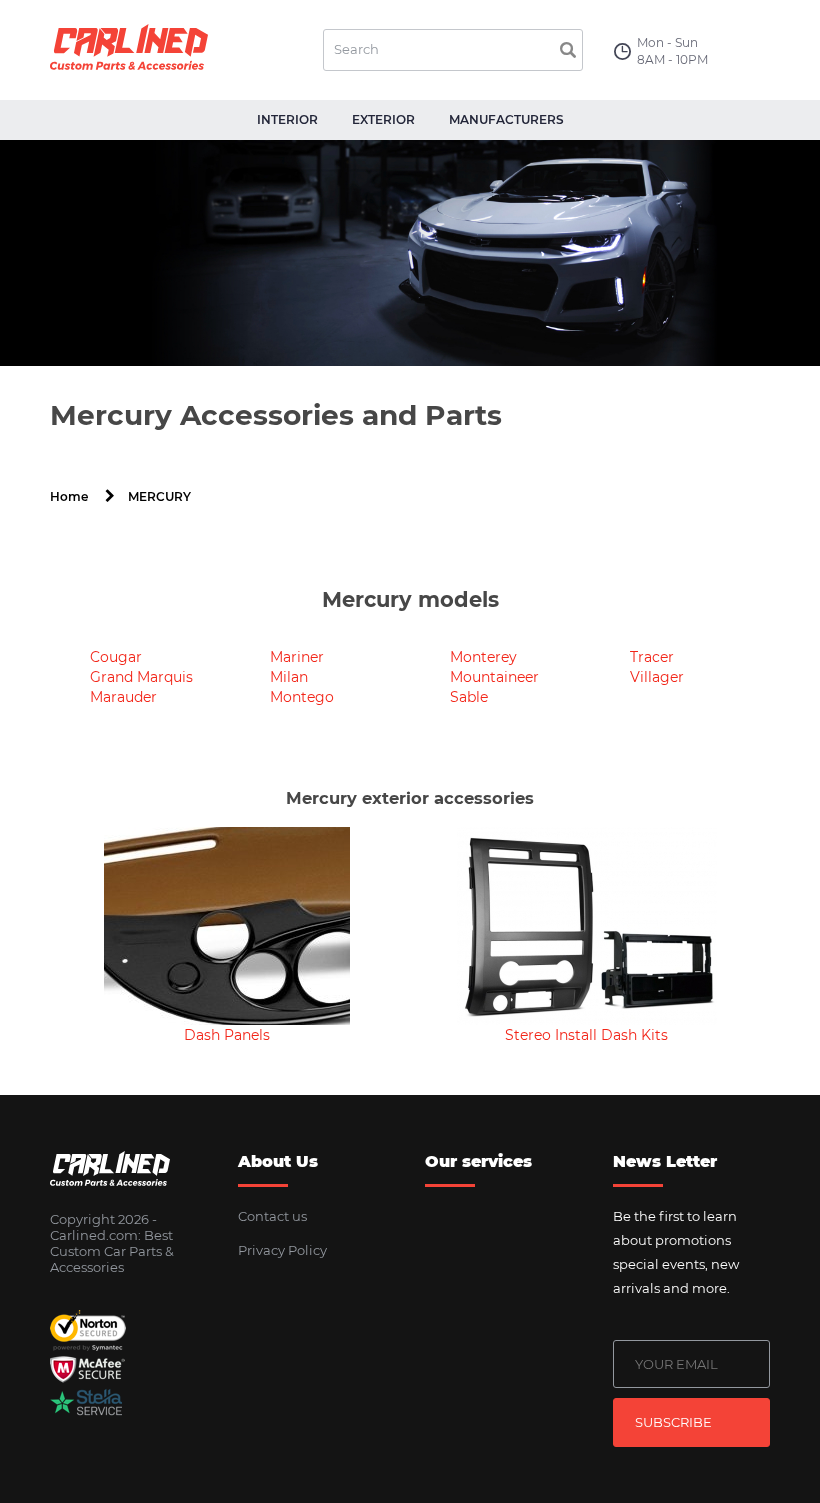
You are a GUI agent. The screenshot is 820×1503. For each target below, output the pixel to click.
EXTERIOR (383, 119)
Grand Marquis (141, 677)
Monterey (483, 657)
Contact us (272, 1216)
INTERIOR (287, 119)
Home (69, 496)
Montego (302, 697)
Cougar (116, 657)
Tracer (652, 657)
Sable (469, 697)
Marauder (123, 697)
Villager (657, 677)
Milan (289, 677)
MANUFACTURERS (506, 119)
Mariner (297, 657)
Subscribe (673, 1422)
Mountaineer (494, 677)
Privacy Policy (282, 1250)
